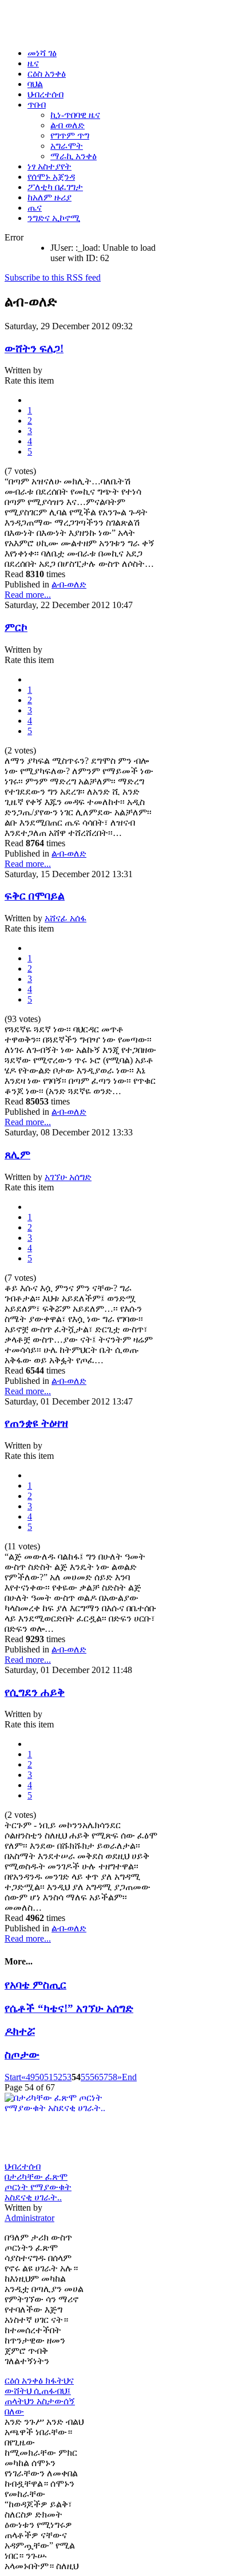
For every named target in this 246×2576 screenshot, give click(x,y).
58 (113, 2077)
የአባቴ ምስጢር (35, 1985)
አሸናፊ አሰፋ (66, 918)
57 (104, 2077)
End (129, 2077)
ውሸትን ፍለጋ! (34, 348)
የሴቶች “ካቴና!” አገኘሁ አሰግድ (69, 2008)
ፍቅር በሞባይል (35, 896)
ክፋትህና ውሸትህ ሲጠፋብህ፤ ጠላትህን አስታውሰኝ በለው (40, 2396)
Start (13, 2077)
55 (85, 2077)
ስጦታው (22, 2055)
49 (30, 2077)
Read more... (28, 595)
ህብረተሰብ (23, 2166)
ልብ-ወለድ (69, 584)
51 (49, 2077)
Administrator (29, 2218)
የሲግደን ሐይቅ (35, 1692)
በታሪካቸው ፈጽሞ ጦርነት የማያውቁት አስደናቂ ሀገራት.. (38, 2187)
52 (58, 2077)
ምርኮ (16, 627)
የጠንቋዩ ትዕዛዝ (36, 1423)
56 (94, 2077)
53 (67, 2077)
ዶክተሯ (20, 2031)
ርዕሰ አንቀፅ (25, 2380)
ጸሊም (17, 1155)
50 (39, 2077)
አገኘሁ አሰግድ (68, 1177)
